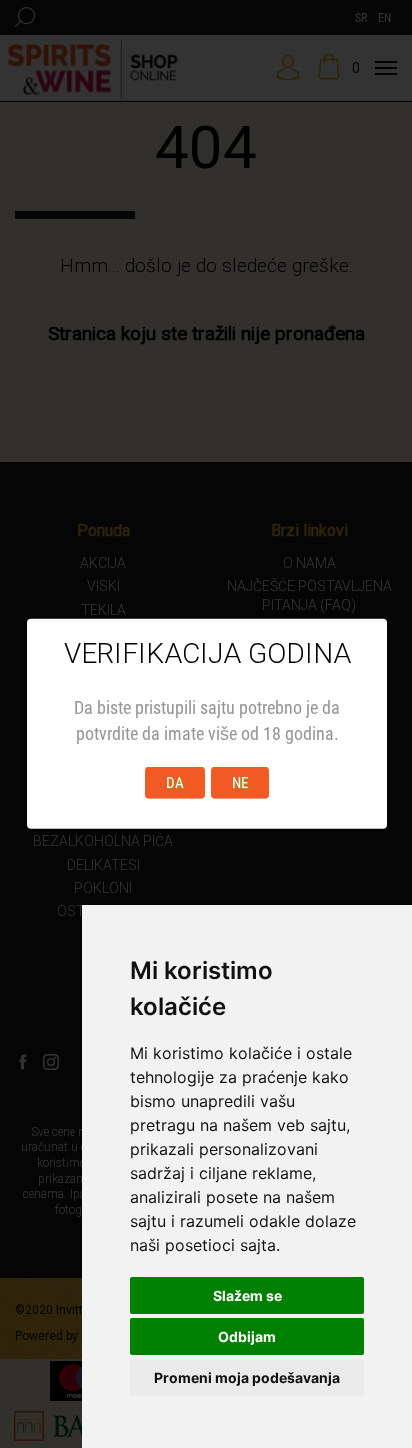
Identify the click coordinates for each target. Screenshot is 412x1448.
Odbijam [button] (247, 1336)
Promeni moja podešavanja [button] (247, 1377)
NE (240, 783)
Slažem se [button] (247, 1295)
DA (175, 783)
